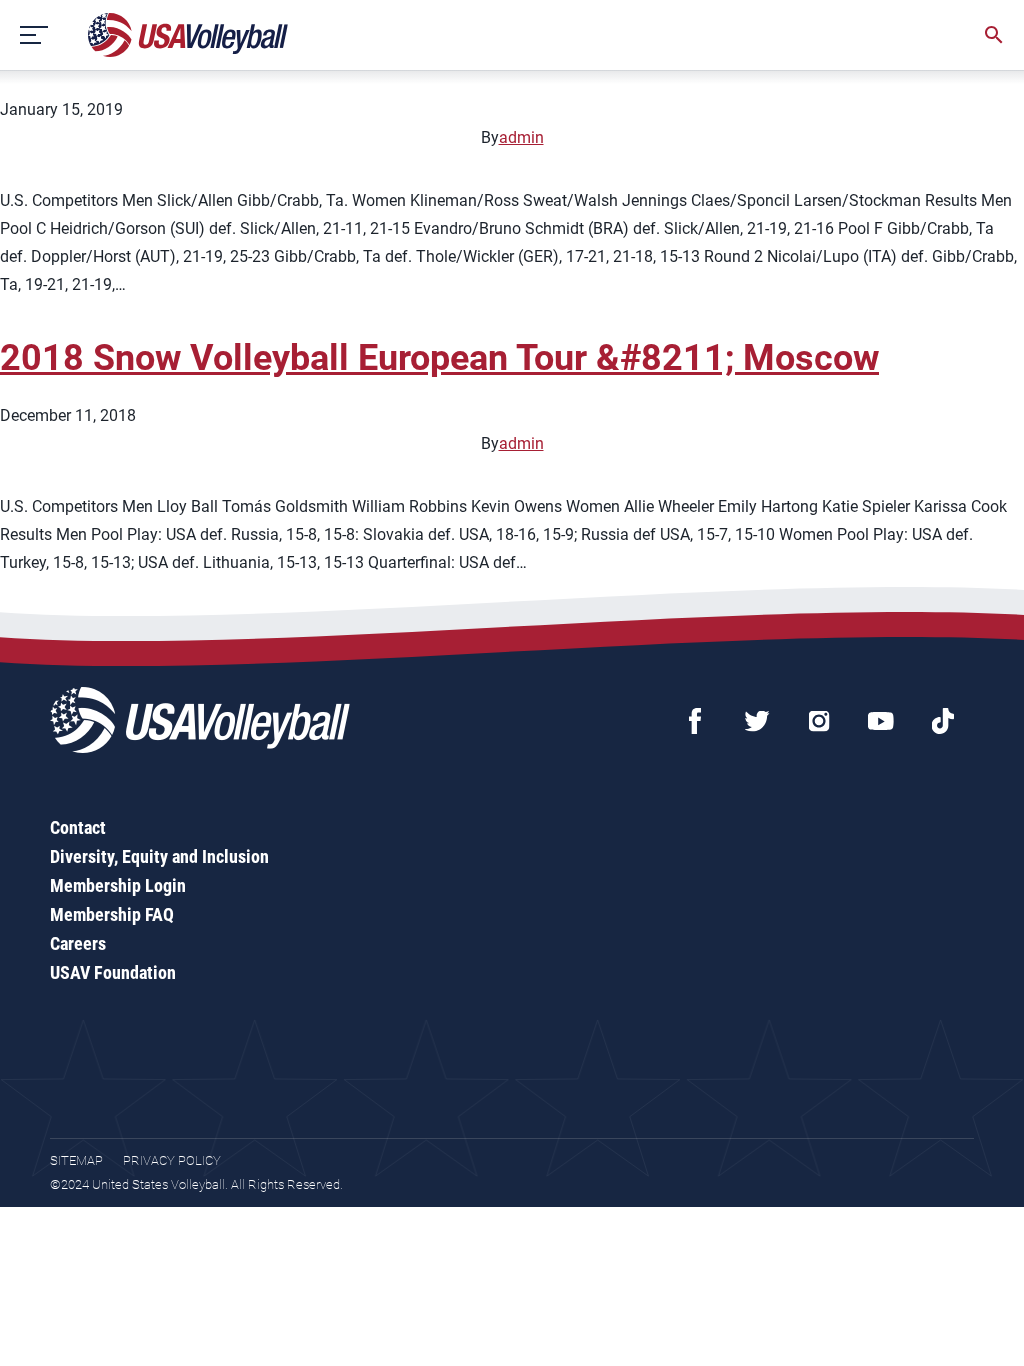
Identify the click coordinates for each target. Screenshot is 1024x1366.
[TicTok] (943, 721)
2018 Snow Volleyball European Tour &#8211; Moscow (439, 358)
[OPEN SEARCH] (994, 35)
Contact (78, 827)
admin (521, 137)
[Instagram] (819, 721)
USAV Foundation (113, 972)
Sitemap (76, 1160)
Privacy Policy (172, 1160)
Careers (78, 943)
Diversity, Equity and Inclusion (159, 856)
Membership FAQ (112, 914)
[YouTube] (881, 721)
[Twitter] (757, 721)
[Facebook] (695, 721)
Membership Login (118, 885)
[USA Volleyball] (188, 35)
